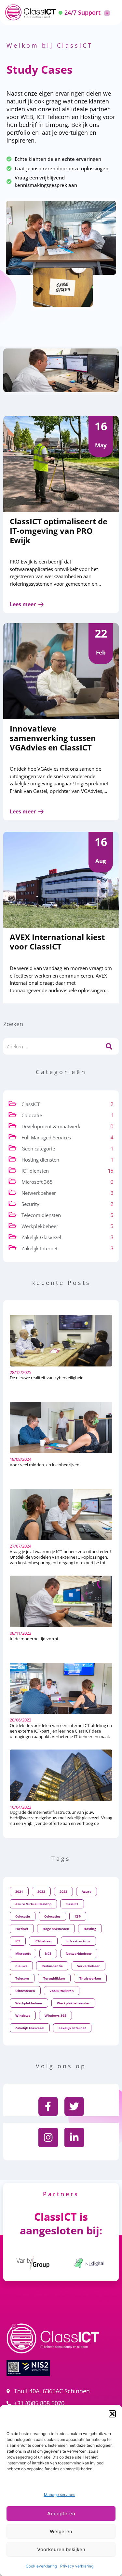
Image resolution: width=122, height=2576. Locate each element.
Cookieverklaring (41, 2566)
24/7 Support (82, 12)
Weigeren (61, 2531)
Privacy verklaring (77, 2566)
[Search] (109, 1046)
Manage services (60, 2495)
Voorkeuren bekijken (61, 2549)
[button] (112, 2414)
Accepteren (61, 2514)
